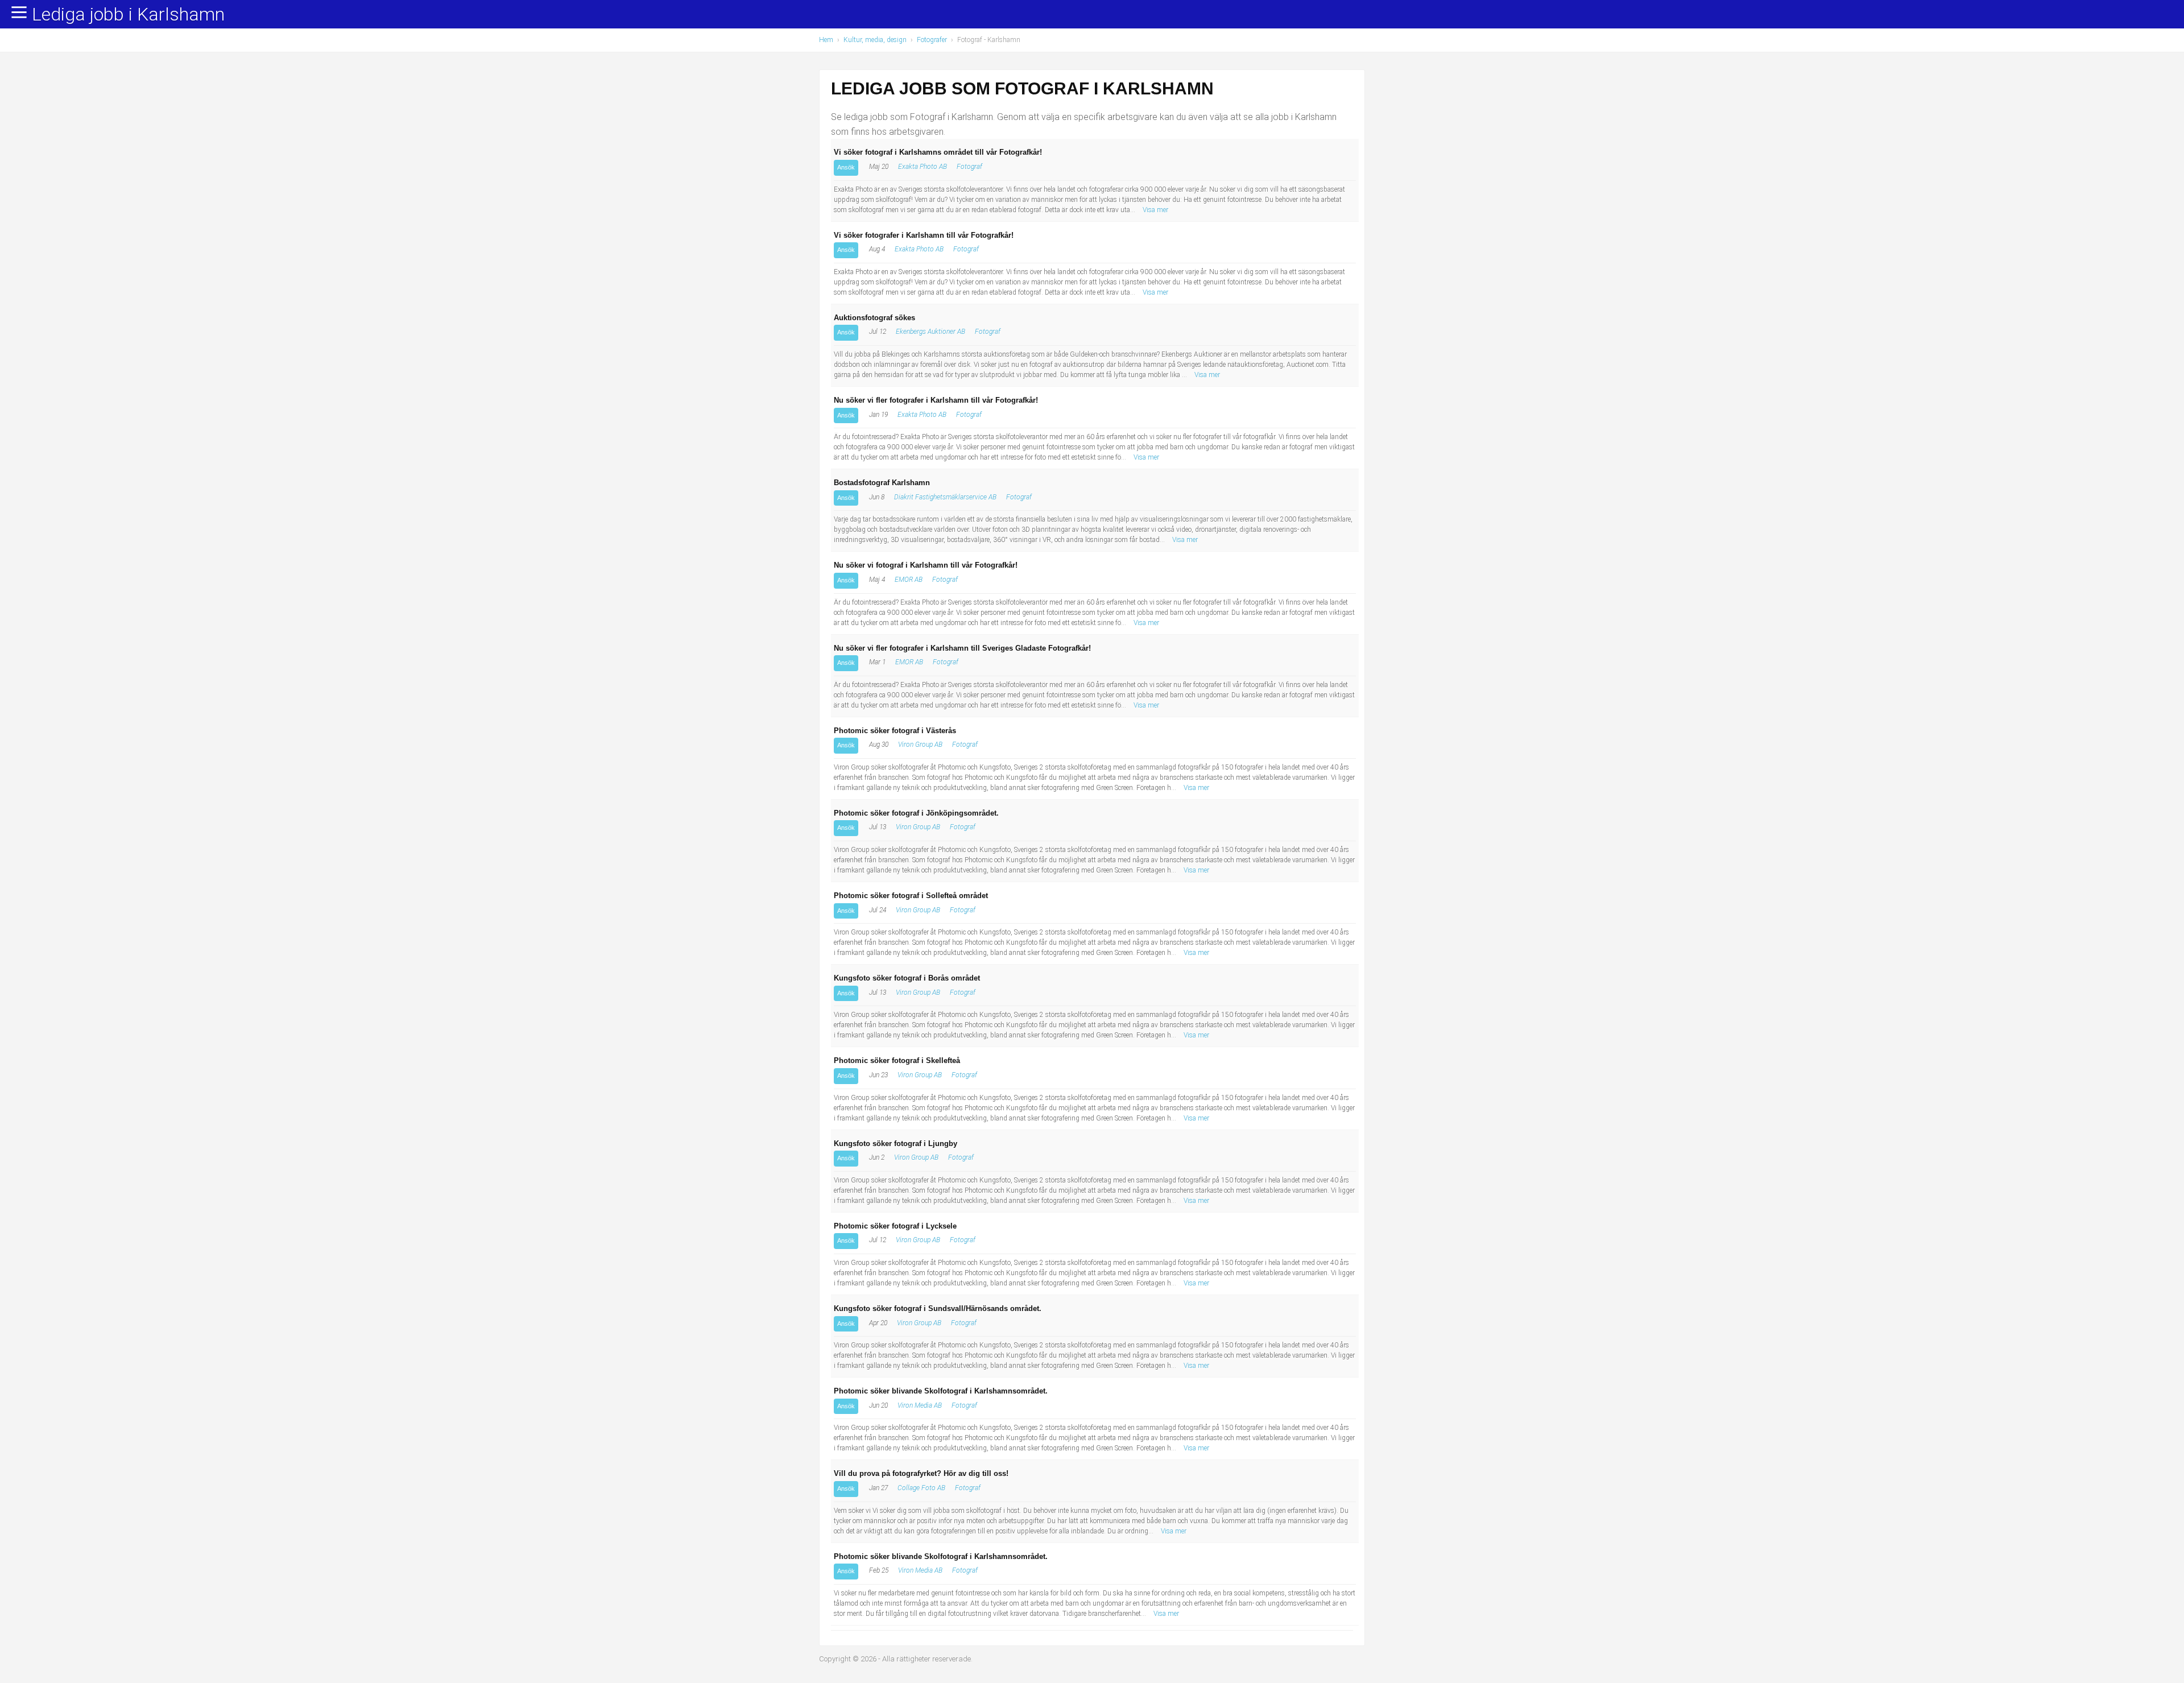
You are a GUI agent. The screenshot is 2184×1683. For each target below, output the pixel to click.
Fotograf (969, 167)
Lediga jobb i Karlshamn (128, 15)
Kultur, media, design (875, 40)
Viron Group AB (920, 745)
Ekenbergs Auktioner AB (930, 332)
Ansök (846, 167)
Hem (826, 40)
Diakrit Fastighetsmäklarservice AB (945, 497)
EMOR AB (909, 580)
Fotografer (932, 40)
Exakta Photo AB (923, 167)
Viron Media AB (920, 1405)
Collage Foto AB (921, 1488)
